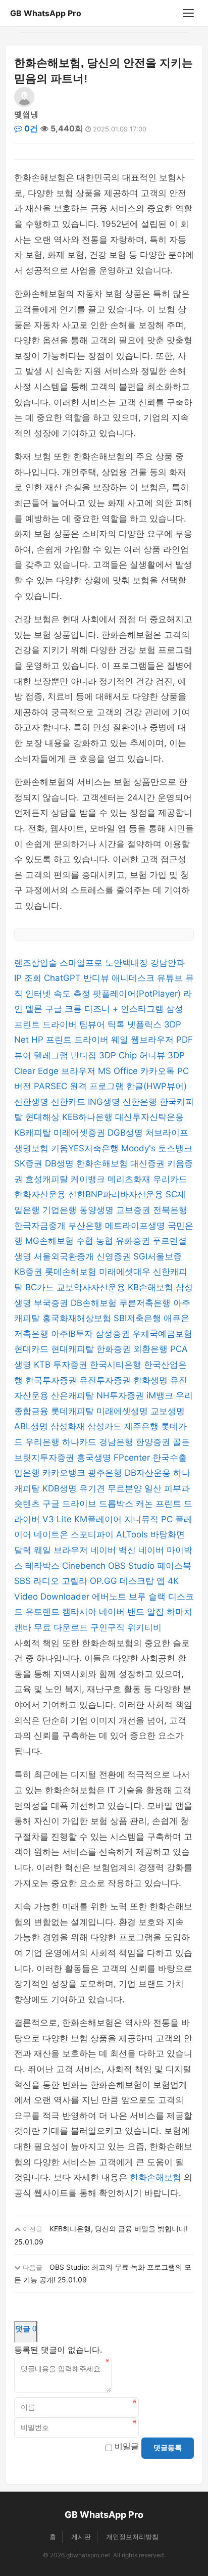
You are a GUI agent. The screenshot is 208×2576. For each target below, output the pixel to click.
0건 (30, 128)
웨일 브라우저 (62, 1550)
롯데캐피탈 (74, 1411)
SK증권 (30, 1163)
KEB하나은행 (89, 1117)
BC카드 (41, 1287)
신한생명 (33, 1102)
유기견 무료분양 (112, 1488)
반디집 (85, 1055)
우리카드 (170, 1179)
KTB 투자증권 (62, 1365)
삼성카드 (106, 1426)
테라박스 (44, 1566)
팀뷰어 (93, 1024)
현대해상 (44, 1117)
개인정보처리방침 (132, 2537)
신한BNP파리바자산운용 (117, 1194)
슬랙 (158, 1597)
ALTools (133, 1534)
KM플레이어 (99, 1519)
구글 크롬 (65, 1009)
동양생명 (98, 1210)
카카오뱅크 (65, 1473)
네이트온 (52, 1534)
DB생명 (61, 1163)
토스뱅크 (175, 1148)
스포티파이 (93, 1534)
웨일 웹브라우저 (144, 1040)
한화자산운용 (41, 1194)
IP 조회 (29, 978)
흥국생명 (95, 1458)
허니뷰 (153, 1055)
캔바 (24, 1627)
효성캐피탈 (48, 1179)
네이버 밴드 (123, 1612)
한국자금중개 (41, 1226)
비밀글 (127, 2446)
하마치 (179, 1612)
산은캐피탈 (74, 1395)
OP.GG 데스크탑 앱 (129, 1581)
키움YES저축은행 (86, 1148)
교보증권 (135, 1210)
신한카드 (69, 1102)
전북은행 (170, 1210)
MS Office (119, 1071)
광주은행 (106, 1473)
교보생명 (168, 1411)
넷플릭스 (146, 1024)
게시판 (81, 2537)
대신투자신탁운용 (149, 1117)
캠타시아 (81, 1612)
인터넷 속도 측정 (59, 994)
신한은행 (141, 1102)
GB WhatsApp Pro (46, 13)
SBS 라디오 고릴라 (52, 1581)
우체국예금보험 (162, 1334)
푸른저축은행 (146, 1303)
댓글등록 (168, 2448)
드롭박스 (117, 1504)
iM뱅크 (161, 1395)
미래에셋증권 (81, 1133)
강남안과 (168, 963)
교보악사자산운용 (92, 1287)
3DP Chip (119, 1055)
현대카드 (33, 1349)
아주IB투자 (73, 1334)
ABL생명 (32, 1426)
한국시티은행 (117, 1365)
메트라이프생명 (136, 1226)
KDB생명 (61, 1488)
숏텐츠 (28, 1504)
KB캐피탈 (34, 1133)
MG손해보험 (51, 1241)
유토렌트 (44, 1612)
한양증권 (154, 1442)
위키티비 (144, 1627)
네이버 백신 (114, 1550)
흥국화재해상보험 (78, 1318)
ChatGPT (64, 978)
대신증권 (149, 1163)
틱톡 (117, 1024)
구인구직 (109, 1627)
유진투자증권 (106, 1380)
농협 (106, 1241)
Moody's (140, 1148)
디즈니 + (102, 1009)
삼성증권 (114, 1334)
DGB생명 (126, 1133)
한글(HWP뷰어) (157, 1086)
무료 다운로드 (62, 1627)
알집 (157, 1612)
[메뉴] (188, 13)
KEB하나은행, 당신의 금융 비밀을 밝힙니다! (119, 2229)
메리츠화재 (130, 1179)
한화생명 (152, 1380)
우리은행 (44, 1442)
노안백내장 (128, 963)
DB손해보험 (95, 1303)
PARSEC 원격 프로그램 (80, 1086)
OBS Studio (133, 1566)
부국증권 (52, 1303)
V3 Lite (58, 1519)
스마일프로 (82, 963)
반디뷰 (97, 978)
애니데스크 (134, 978)
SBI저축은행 (139, 1318)
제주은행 (143, 1426)
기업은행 (61, 1210)
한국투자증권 (52, 1380)
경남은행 (117, 1442)
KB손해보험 (152, 1287)
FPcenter (133, 1458)
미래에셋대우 (126, 1272)
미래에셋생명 (123, 1411)
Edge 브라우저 (68, 1071)
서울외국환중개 (65, 1256)
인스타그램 (143, 1009)
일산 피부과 (167, 1488)
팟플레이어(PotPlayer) (138, 994)
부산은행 (87, 1226)
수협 (86, 1241)
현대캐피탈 (74, 1349)
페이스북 (174, 1566)
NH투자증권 (121, 1395)
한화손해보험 (103, 1163)
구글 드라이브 (71, 1504)
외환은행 (152, 1349)
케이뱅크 (89, 1179)
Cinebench (85, 1566)
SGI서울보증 (158, 1256)
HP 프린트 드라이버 (71, 1040)
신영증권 (115, 1256)
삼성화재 (69, 1426)
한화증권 (115, 1349)
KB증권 (30, 1272)
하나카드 (81, 1442)
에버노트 (110, 1597)
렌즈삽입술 (37, 963)
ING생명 (105, 1102)
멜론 (35, 1009)
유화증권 (134, 1241)
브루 (139, 1597)
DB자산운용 (149, 1473)
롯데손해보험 (72, 1272)
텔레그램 (52, 1055)
